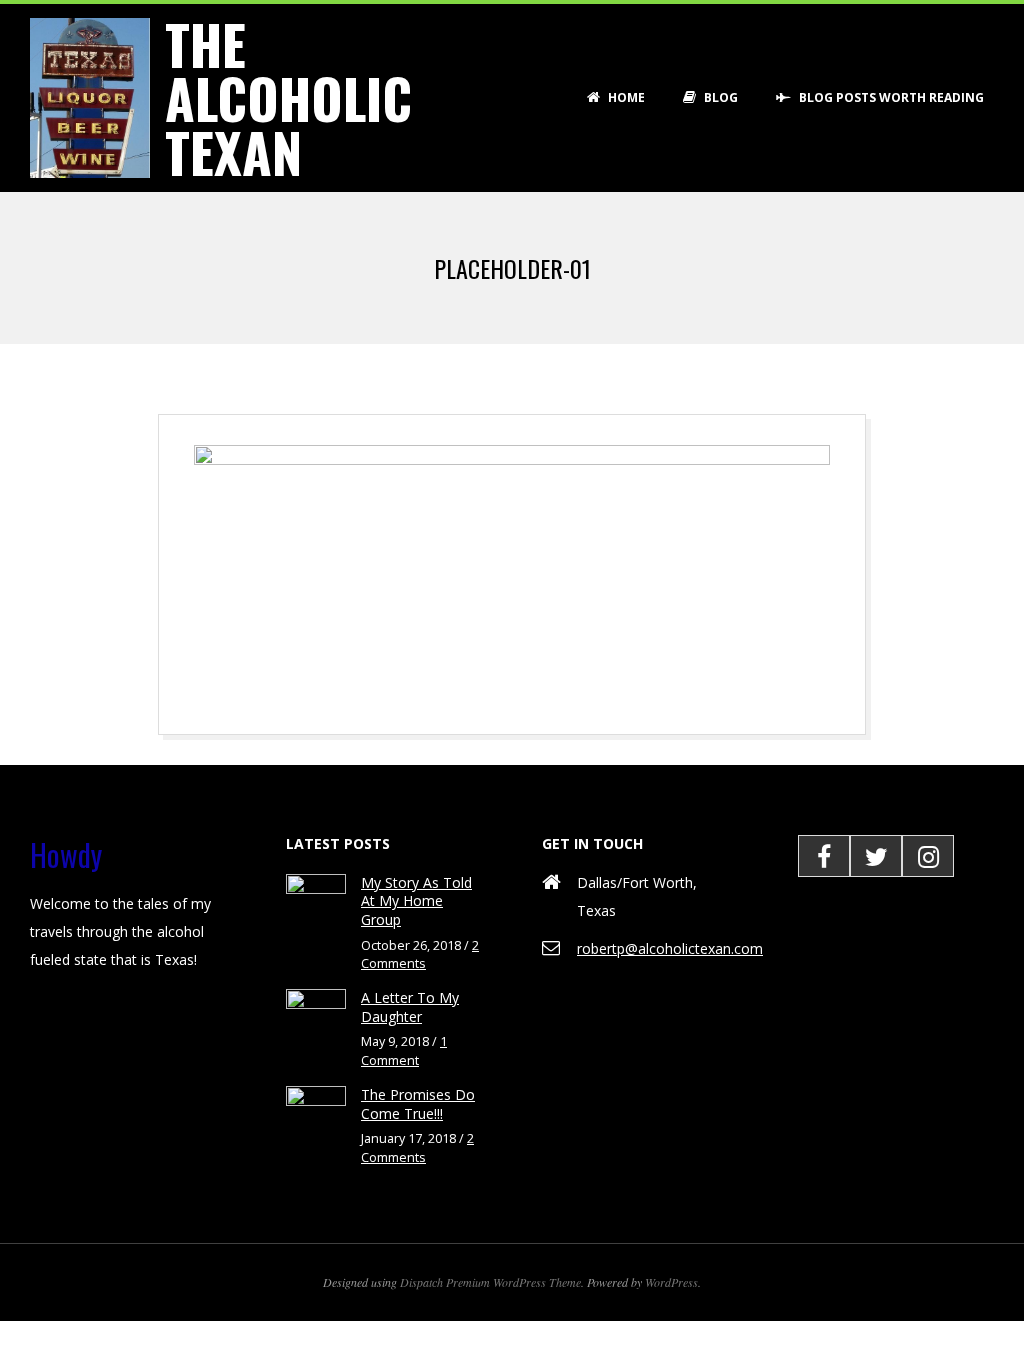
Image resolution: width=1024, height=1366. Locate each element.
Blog (719, 97)
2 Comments (420, 955)
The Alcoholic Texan (288, 98)
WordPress (671, 1282)
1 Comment (404, 1051)
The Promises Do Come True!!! (418, 1104)
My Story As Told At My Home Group (416, 901)
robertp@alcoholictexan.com (670, 948)
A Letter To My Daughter (410, 1007)
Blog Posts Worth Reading (890, 97)
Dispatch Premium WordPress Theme (490, 1282)
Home (625, 97)
